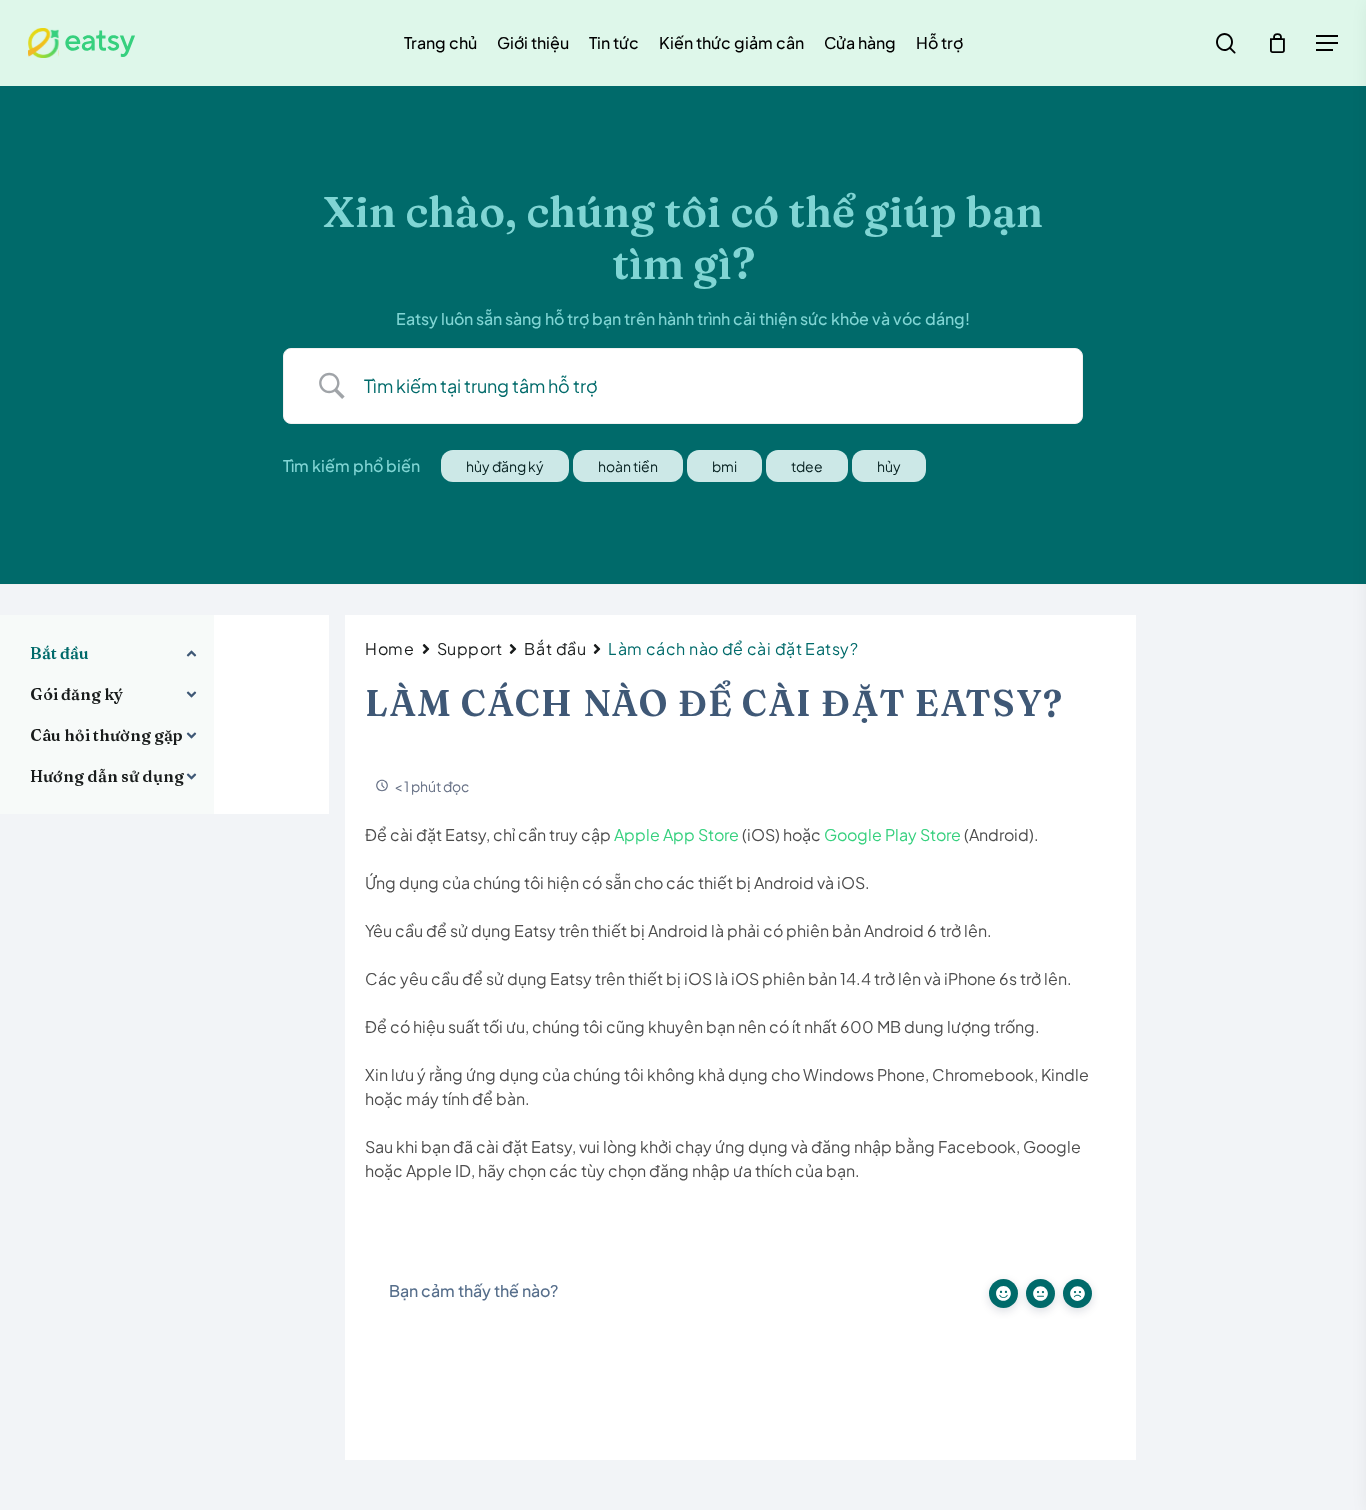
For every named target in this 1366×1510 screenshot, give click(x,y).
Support (470, 648)
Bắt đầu (555, 648)
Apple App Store (676, 834)
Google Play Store (892, 834)
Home (389, 648)
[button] (1327, 43)
